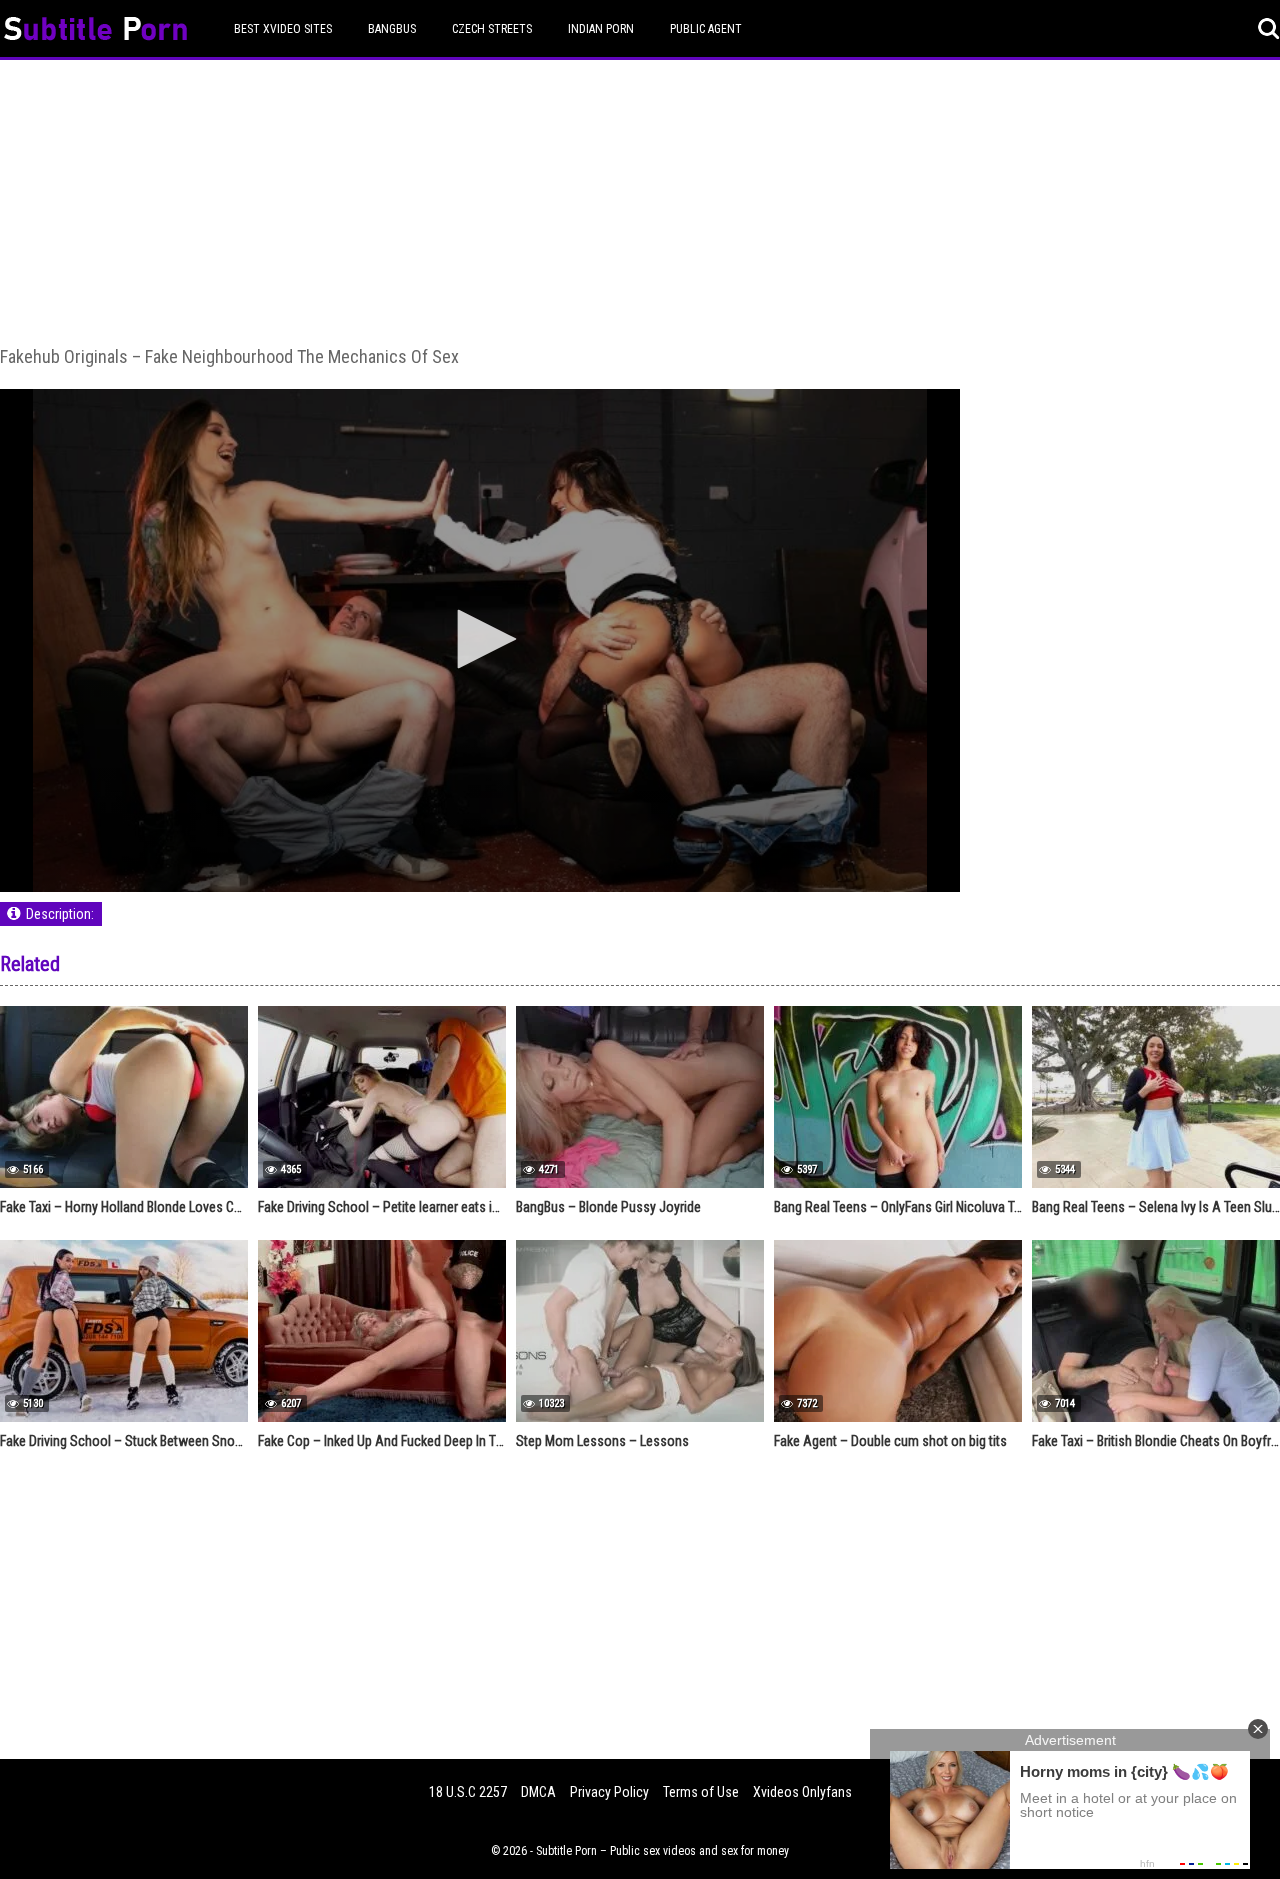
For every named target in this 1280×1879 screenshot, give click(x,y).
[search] (1269, 29)
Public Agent (706, 29)
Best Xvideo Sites (283, 29)
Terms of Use (701, 1792)
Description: (60, 914)
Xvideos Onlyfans (802, 1792)
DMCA (538, 1792)
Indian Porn (601, 29)
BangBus (392, 29)
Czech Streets (492, 29)
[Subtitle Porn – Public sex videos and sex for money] (95, 31)
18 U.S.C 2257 (468, 1792)
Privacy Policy (609, 1792)
